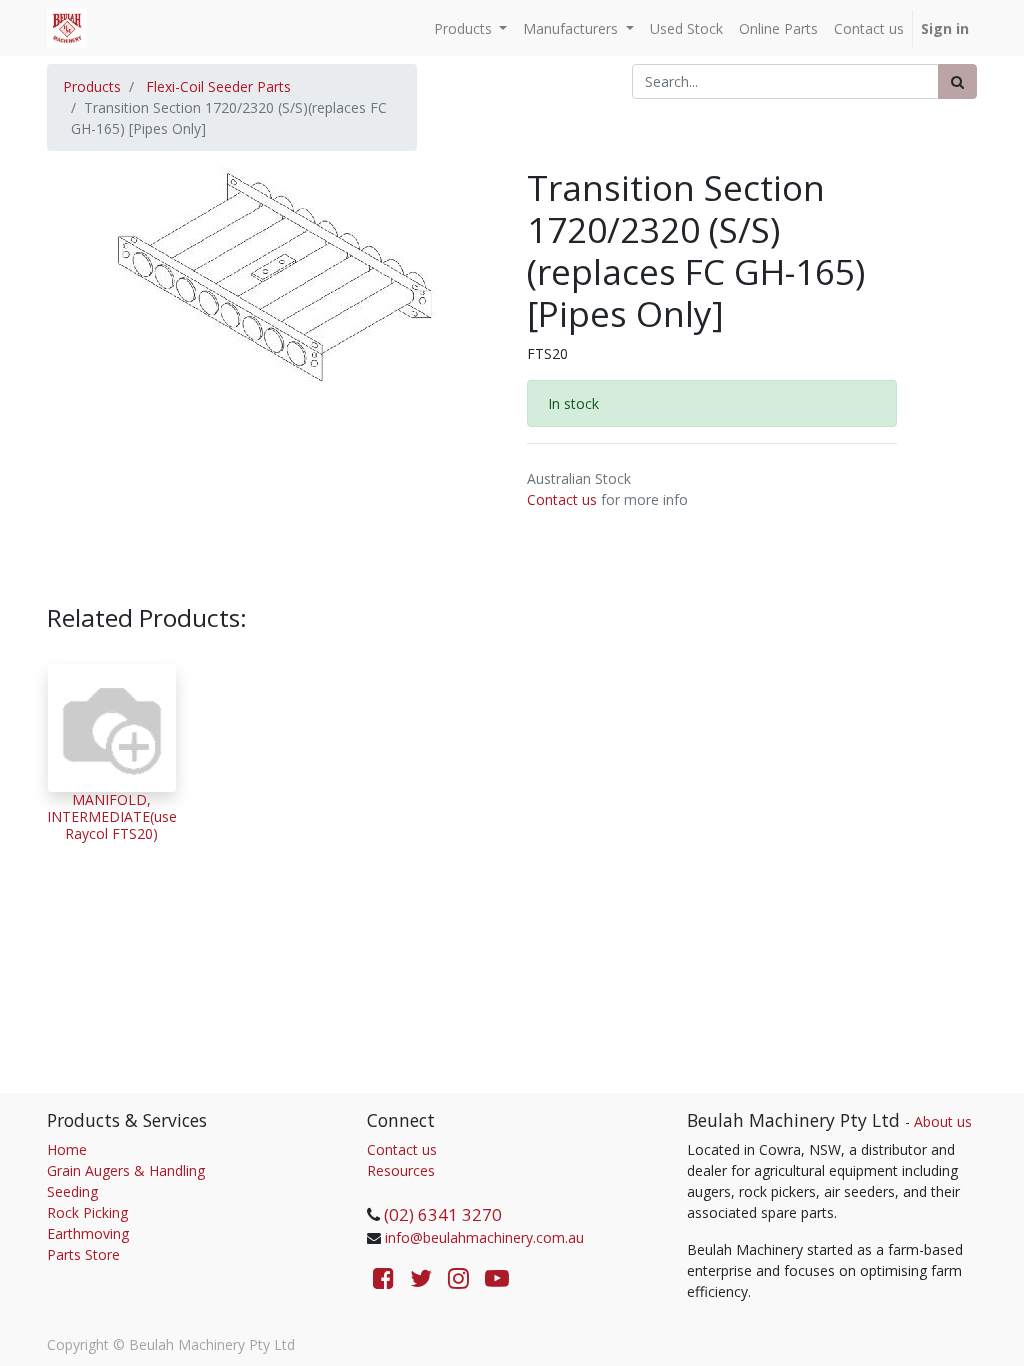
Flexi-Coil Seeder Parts (218, 86)
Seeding (72, 1191)
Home (67, 1149)
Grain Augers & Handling (126, 1170)
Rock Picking (87, 1212)
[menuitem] (686, 28)
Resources (401, 1170)
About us (943, 1121)
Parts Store (83, 1254)
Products (92, 86)
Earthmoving (88, 1233)
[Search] (957, 81)
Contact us (562, 499)
